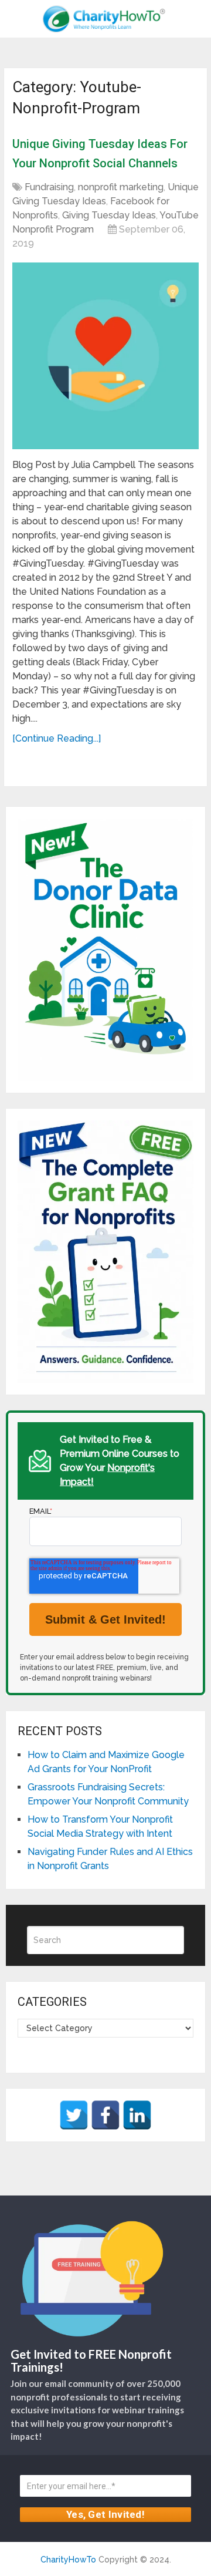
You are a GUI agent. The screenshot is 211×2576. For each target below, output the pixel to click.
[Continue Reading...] (57, 738)
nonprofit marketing (121, 187)
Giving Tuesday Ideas (109, 215)
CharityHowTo (68, 2560)
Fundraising (49, 187)
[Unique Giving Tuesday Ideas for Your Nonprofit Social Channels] (105, 356)
